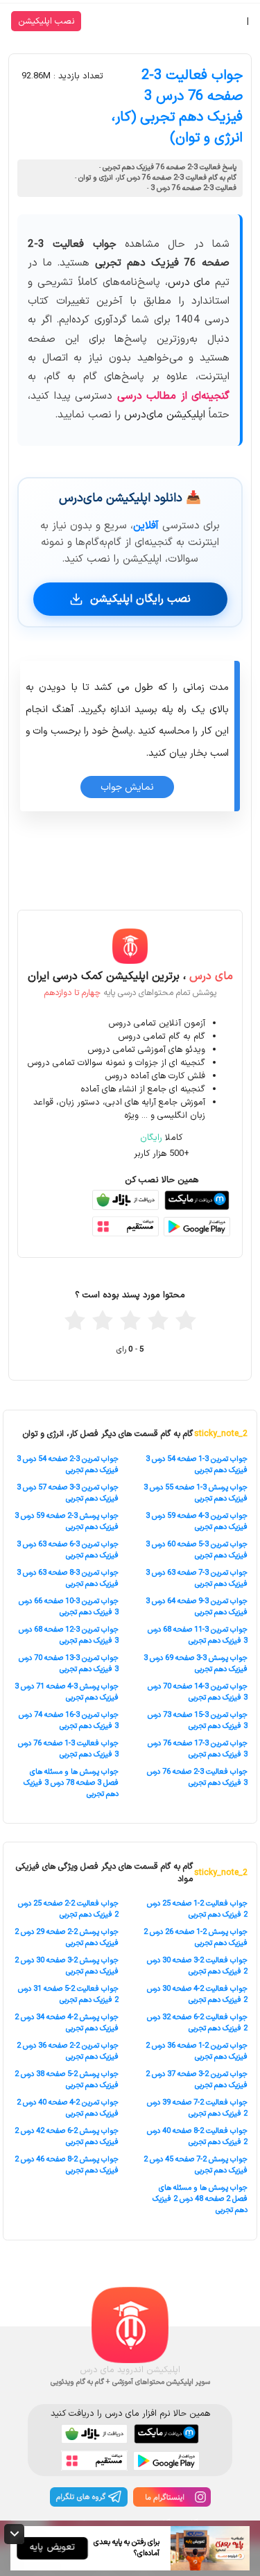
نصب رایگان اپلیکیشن (140, 599)
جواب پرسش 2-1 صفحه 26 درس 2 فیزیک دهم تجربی (196, 1937)
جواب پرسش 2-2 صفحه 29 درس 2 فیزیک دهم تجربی (67, 1937)
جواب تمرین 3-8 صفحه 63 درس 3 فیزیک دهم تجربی (68, 1578)
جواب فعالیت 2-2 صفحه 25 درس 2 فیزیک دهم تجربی (68, 1909)
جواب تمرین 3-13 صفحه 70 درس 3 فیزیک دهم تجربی (69, 1663)
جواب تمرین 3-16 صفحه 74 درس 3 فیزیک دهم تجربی (69, 1720)
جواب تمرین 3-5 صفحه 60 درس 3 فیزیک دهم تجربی (197, 1550)
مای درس (189, 283)
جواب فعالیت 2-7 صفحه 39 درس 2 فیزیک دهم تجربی (197, 2108)
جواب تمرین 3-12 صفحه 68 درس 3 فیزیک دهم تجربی (69, 1635)
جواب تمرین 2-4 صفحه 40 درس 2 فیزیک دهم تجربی (68, 2108)
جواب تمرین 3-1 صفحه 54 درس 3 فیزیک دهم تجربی (197, 1464)
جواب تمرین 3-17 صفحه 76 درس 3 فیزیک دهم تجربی (198, 1749)
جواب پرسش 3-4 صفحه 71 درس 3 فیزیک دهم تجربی (67, 1692)
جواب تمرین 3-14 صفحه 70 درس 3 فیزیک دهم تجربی (198, 1692)
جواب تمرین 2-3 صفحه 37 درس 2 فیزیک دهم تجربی (197, 2080)
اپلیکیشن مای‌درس (165, 415)
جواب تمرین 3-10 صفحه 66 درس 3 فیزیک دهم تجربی (69, 1607)
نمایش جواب (127, 787)
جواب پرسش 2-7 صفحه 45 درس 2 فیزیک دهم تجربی (196, 2165)
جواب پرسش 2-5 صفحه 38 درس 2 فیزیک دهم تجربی (67, 2080)
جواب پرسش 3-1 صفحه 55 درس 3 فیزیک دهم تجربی (196, 1493)
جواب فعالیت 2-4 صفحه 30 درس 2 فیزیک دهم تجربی (197, 1994)
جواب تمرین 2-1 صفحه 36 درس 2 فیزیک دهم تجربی (197, 2051)
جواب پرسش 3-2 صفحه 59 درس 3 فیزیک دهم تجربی (67, 1521)
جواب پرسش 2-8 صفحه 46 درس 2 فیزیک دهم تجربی (67, 2165)
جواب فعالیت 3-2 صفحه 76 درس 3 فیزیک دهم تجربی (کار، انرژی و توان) (177, 107)
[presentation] (60, 894)
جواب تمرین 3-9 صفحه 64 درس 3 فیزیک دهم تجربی (197, 1607)
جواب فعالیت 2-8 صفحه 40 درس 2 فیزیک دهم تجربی (197, 2136)
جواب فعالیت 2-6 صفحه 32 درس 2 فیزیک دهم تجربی (197, 2023)
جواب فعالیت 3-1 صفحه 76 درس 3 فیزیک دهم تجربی (68, 1749)
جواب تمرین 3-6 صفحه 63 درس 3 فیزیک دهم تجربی (68, 1550)
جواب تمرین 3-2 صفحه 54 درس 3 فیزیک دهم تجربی (68, 1464)
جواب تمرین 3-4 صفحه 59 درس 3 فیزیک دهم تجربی (197, 1521)
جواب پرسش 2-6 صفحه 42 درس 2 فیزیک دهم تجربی (67, 2136)
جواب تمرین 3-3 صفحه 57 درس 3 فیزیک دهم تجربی (68, 1493)
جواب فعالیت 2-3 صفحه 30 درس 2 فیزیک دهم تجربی (197, 1966)
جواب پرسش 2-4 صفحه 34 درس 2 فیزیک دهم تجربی (67, 2023)
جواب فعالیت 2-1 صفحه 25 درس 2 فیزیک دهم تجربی (197, 1909)
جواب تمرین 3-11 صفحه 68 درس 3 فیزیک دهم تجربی (198, 1635)
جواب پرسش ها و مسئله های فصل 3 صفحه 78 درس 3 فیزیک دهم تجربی (71, 1783)
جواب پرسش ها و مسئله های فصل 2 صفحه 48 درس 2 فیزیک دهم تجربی (200, 2199)
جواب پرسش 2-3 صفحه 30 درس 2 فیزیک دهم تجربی (67, 1966)
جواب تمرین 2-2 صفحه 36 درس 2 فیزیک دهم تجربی (68, 2051)
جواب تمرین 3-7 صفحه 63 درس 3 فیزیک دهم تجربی (197, 1578)
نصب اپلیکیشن (46, 21)
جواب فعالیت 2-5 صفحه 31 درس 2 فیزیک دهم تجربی (68, 1994)
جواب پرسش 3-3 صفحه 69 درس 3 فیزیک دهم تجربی (196, 1663)
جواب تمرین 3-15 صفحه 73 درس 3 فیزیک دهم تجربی (198, 1720)
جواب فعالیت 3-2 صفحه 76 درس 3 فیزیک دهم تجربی (197, 1777)
